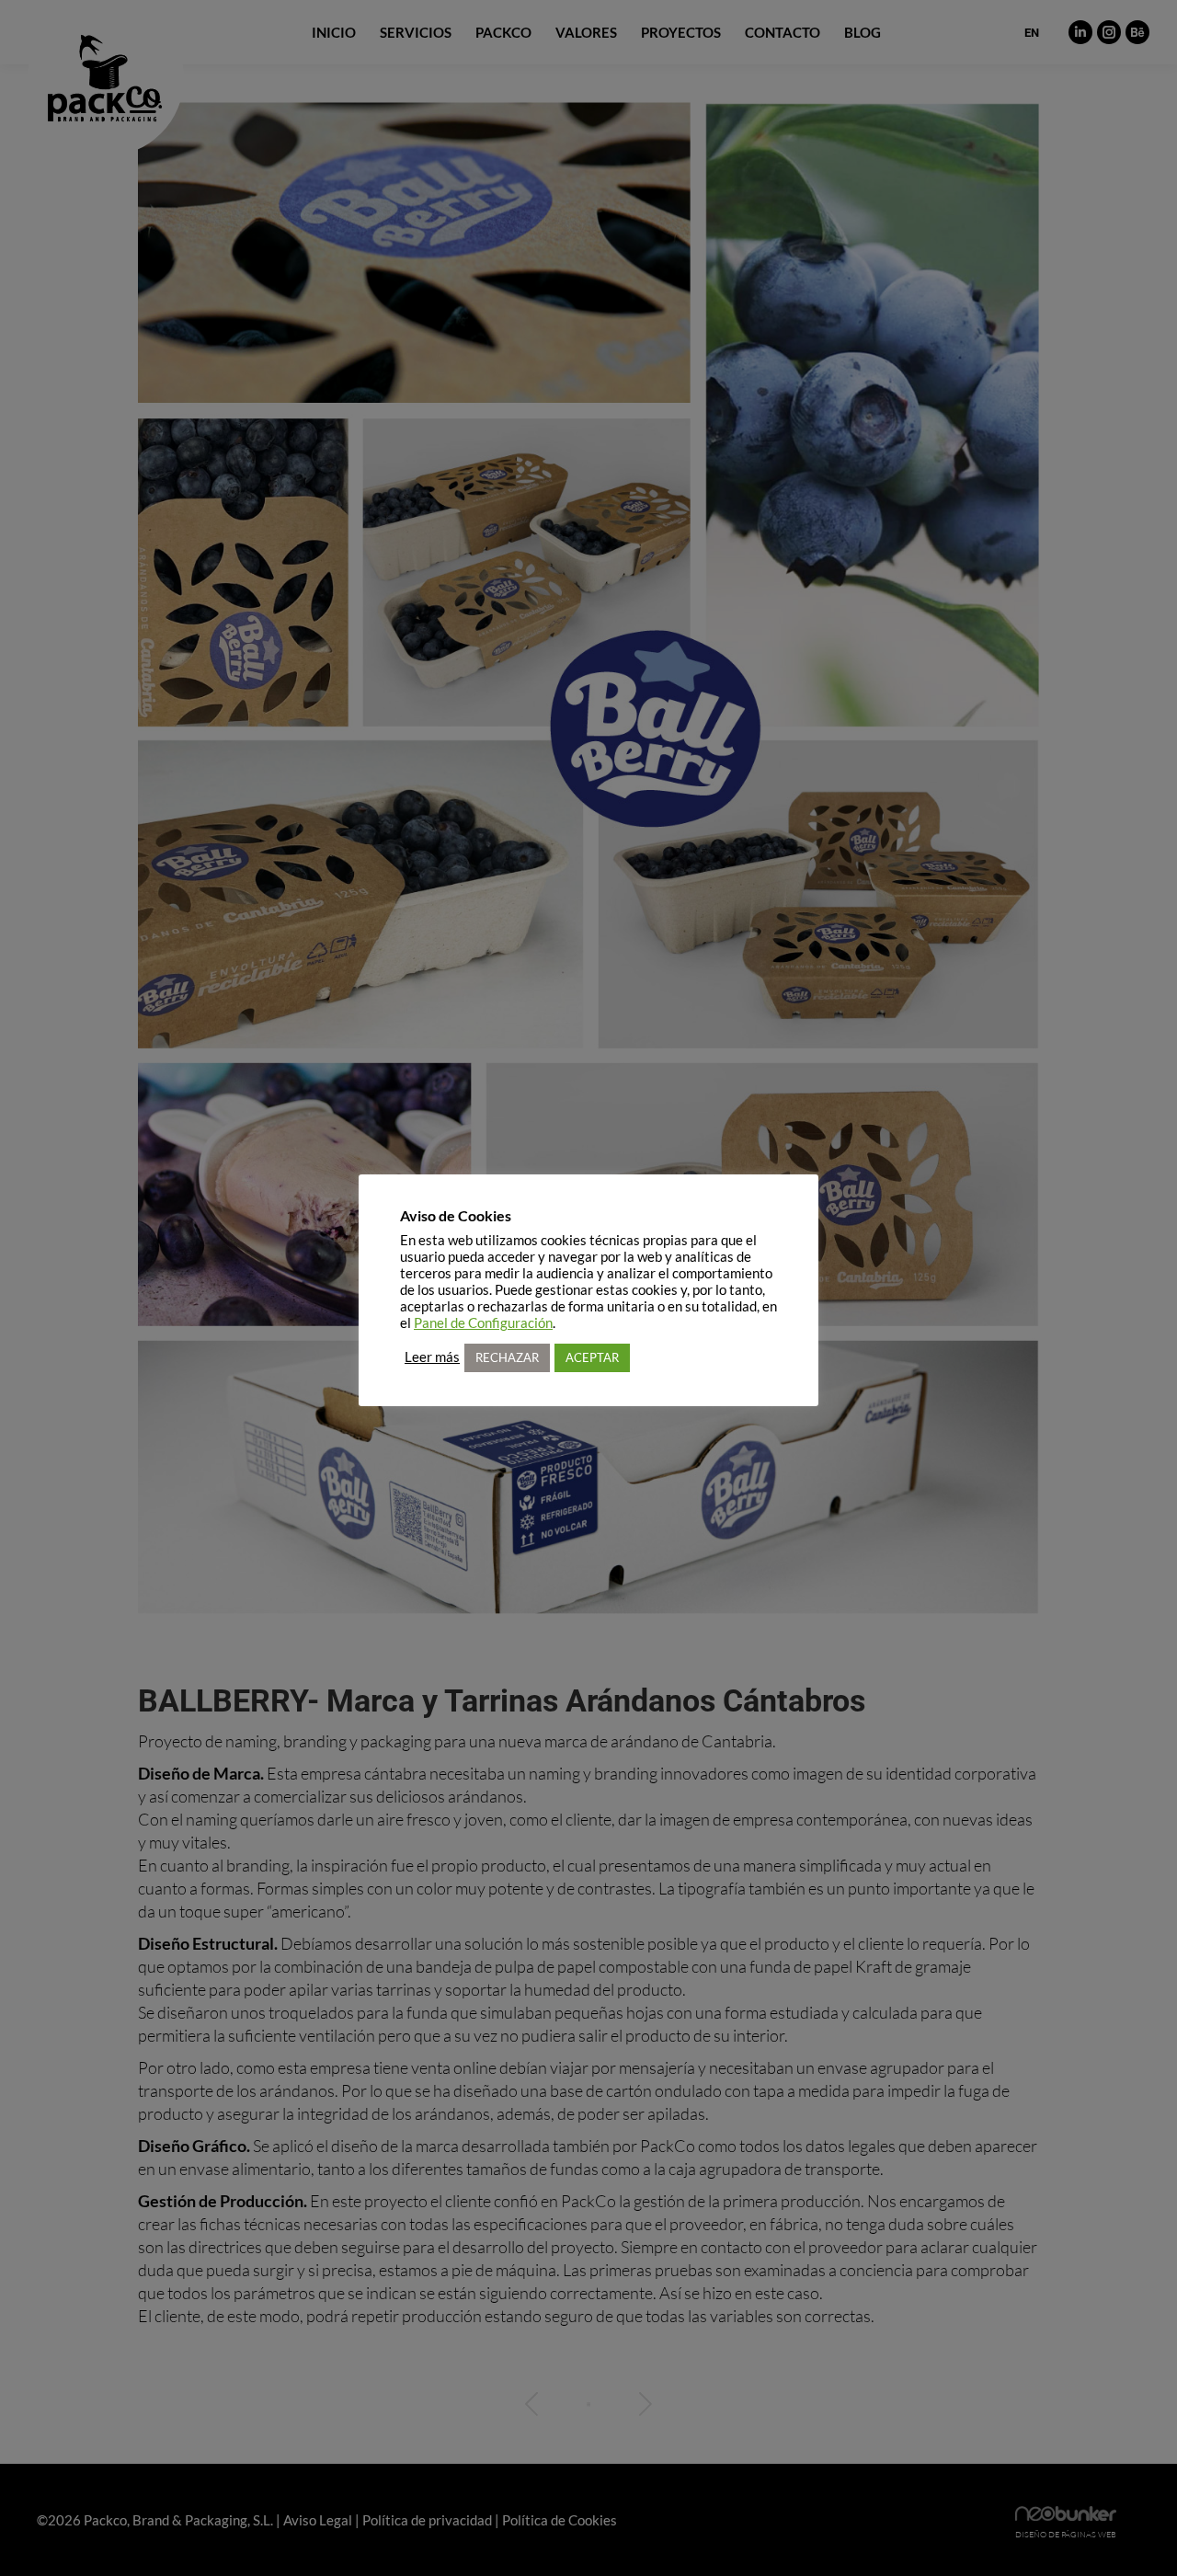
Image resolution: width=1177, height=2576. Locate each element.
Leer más (432, 1357)
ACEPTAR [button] (592, 1357)
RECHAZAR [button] (507, 1357)
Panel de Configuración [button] (483, 1323)
